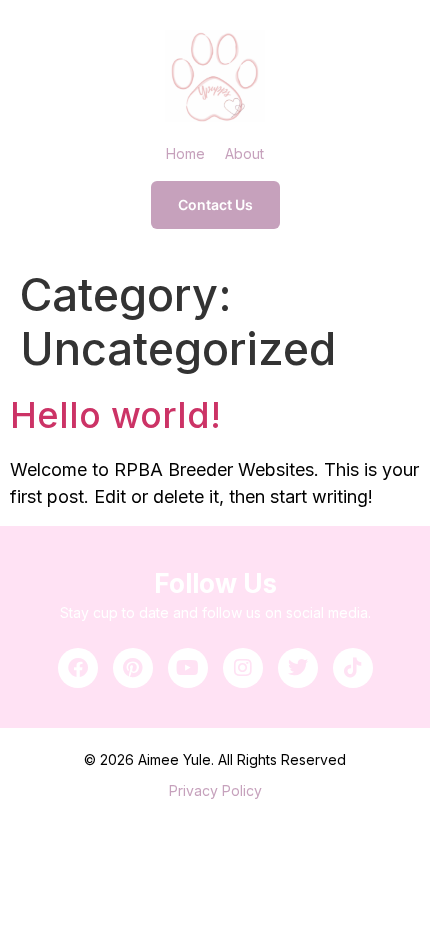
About (244, 153)
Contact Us (215, 204)
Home (185, 153)
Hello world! (115, 415)
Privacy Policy (215, 790)
